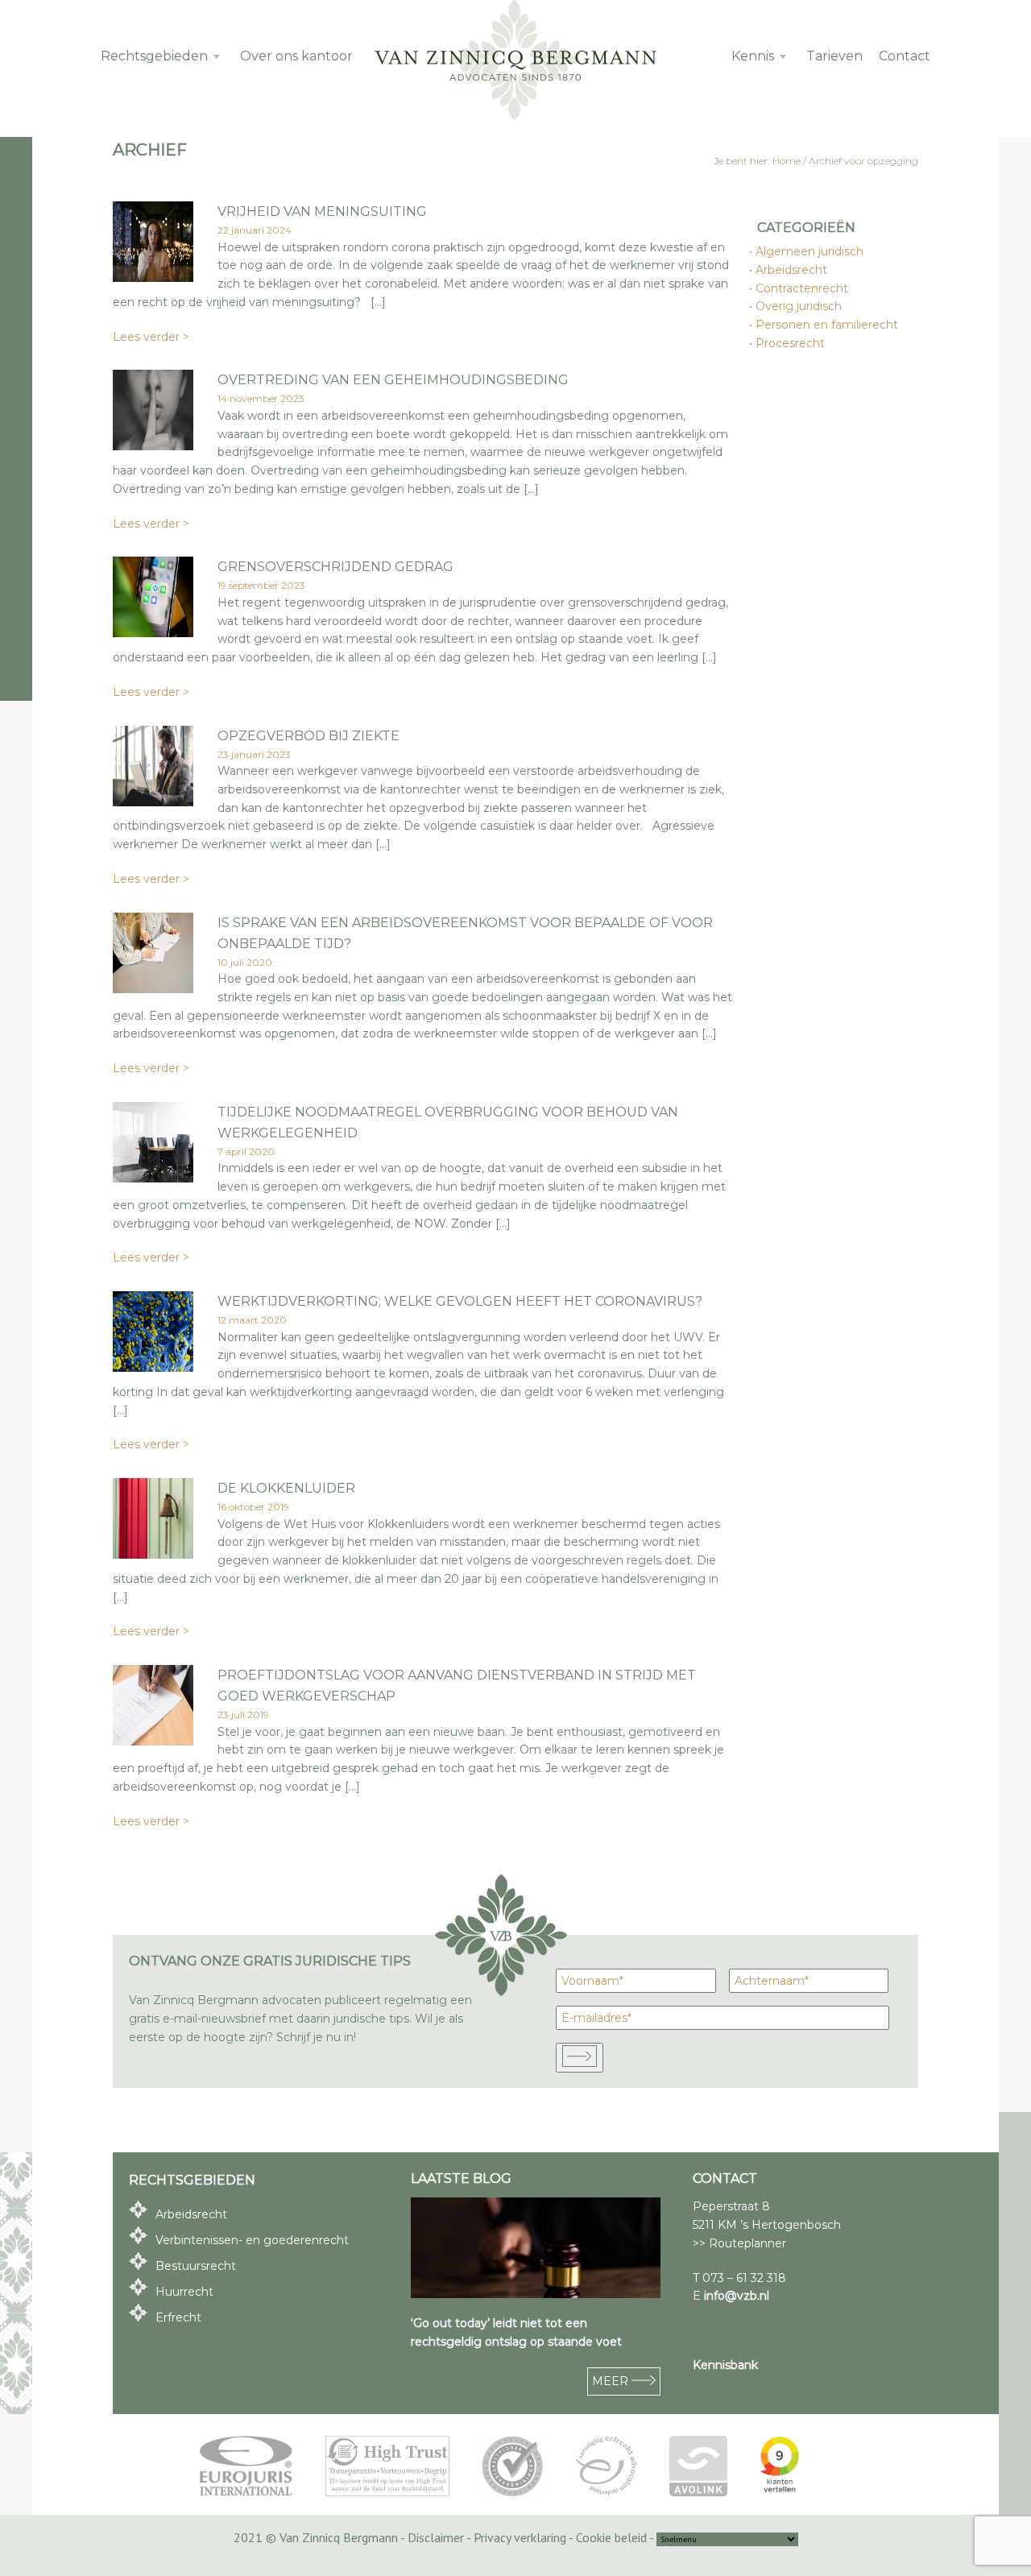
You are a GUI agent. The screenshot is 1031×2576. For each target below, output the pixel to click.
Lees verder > (151, 337)
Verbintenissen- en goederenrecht (252, 2240)
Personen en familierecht (828, 325)
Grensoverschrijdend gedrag (335, 567)
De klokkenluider (286, 1488)
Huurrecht (184, 2292)
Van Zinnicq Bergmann (515, 60)
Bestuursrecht (196, 2266)
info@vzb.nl (737, 2296)
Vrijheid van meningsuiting (322, 211)
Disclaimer (436, 2537)
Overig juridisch (799, 306)
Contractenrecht (803, 288)
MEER (612, 2381)
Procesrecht (791, 343)
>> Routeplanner (739, 2243)
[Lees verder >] (153, 277)
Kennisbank (725, 2365)
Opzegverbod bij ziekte (308, 736)
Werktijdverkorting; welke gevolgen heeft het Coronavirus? (460, 1301)
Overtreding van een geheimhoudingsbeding (393, 380)
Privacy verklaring (520, 2537)
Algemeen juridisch (810, 251)
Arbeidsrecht (792, 270)
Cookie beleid (611, 2537)
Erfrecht (178, 2317)
